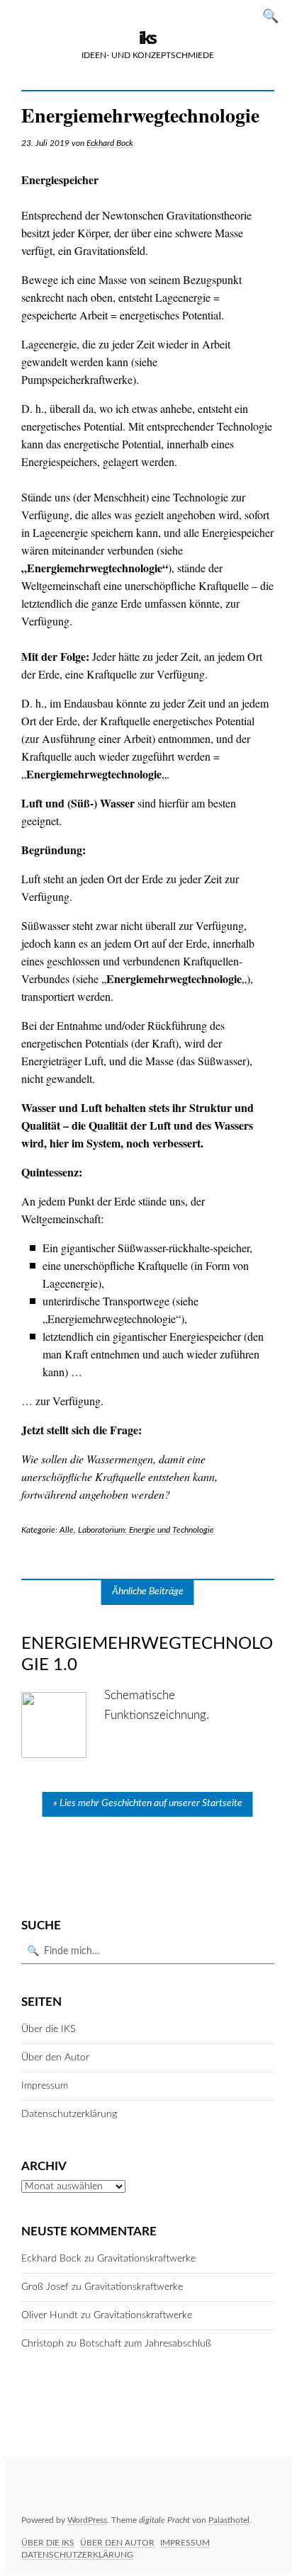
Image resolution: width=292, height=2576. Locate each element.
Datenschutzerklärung (69, 2114)
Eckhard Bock (110, 143)
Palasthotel (229, 2520)
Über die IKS (48, 2029)
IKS (147, 39)
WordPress (87, 2520)
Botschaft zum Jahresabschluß (145, 2344)
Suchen (275, 15)
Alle (67, 1530)
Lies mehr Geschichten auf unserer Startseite (151, 1803)
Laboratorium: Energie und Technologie (146, 1530)
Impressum (45, 2086)
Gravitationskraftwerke (146, 2259)
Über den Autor (55, 2058)
